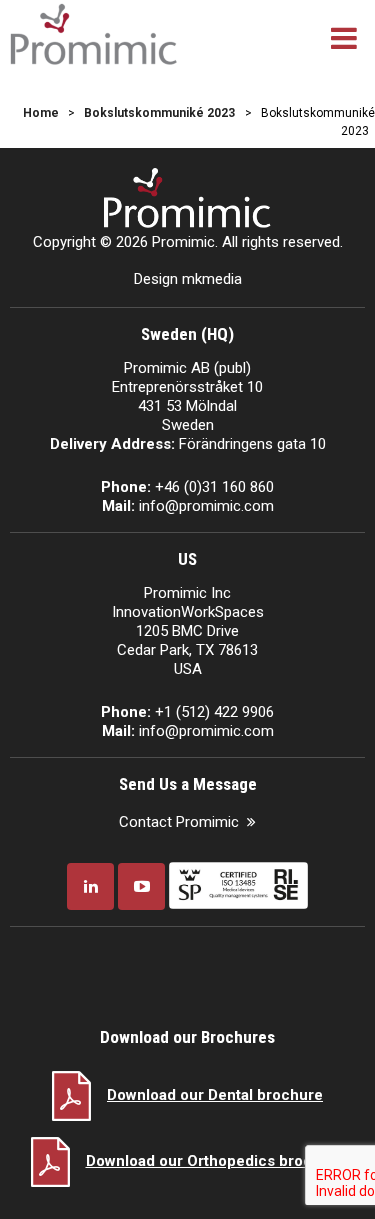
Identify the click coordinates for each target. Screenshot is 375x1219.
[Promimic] (93, 32)
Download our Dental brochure (215, 1095)
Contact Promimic (179, 822)
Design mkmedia (188, 279)
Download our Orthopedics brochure (215, 1161)
